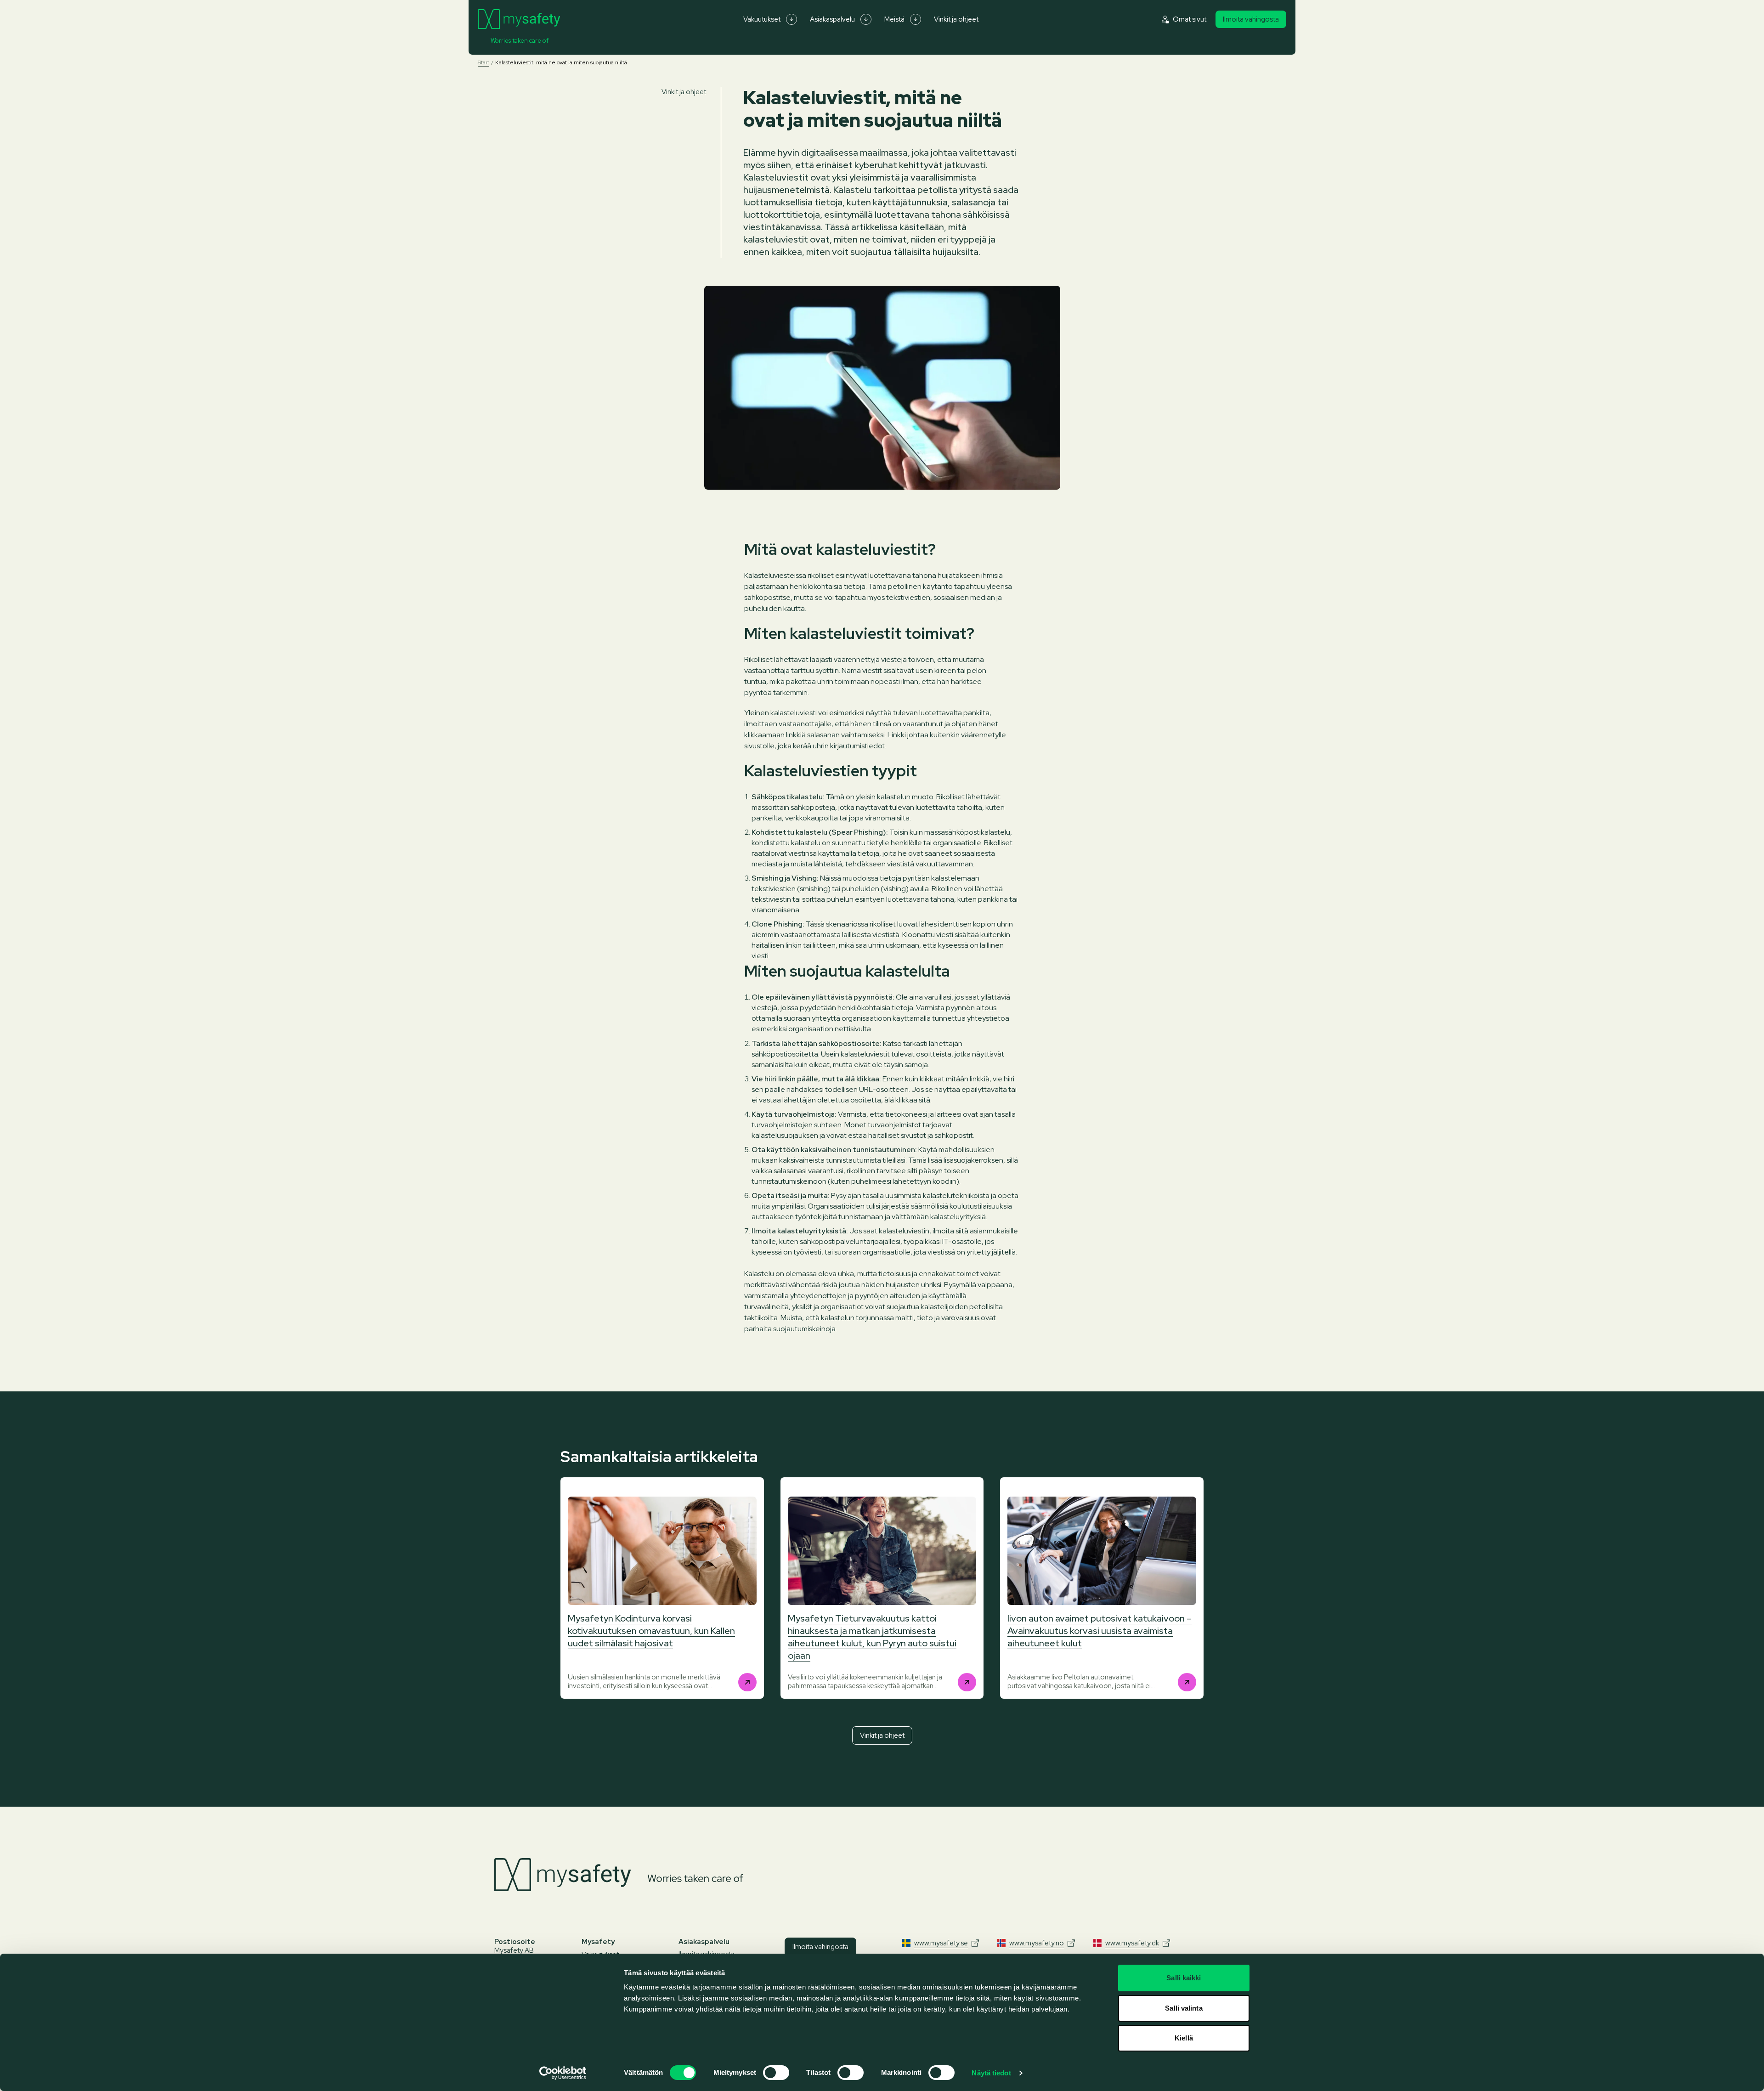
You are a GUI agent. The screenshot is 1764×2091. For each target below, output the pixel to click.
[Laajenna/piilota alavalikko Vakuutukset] (792, 19)
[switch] (776, 2073)
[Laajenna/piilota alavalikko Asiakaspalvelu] (866, 19)
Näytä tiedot (991, 2073)
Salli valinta (1184, 2008)
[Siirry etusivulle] (519, 19)
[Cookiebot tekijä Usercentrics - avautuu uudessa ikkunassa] (563, 2073)
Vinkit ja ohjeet (956, 19)
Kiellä (1184, 2038)
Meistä (894, 19)
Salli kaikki (1184, 1978)
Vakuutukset (762, 19)
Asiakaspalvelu (832, 19)
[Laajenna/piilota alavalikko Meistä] (916, 19)
